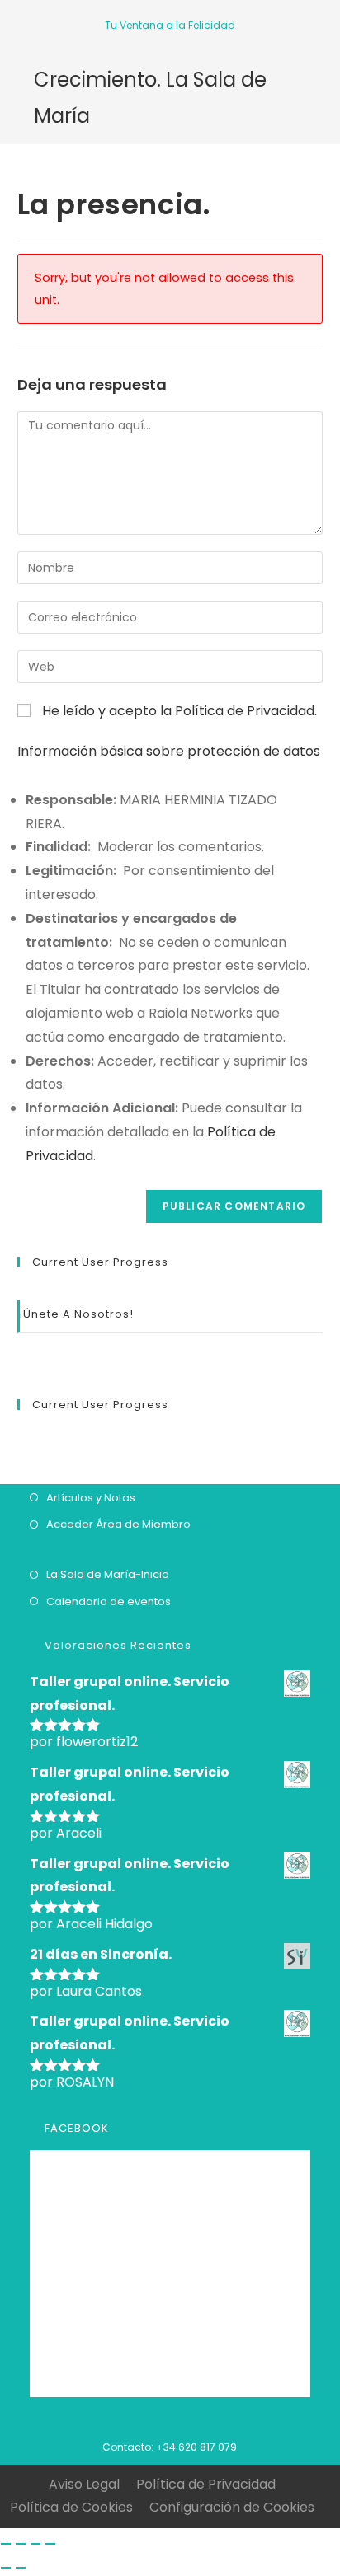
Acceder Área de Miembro (118, 1524)
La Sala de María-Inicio (108, 1574)
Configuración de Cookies (232, 2507)
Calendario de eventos (109, 1602)
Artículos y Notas (91, 1498)
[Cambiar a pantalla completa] (35, 2544)
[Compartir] (21, 2544)
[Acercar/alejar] (50, 2544)
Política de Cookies (71, 2507)
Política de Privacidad (245, 711)
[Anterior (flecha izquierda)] (6, 2568)
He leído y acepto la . (178, 711)
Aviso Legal (84, 2484)
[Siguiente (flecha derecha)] (21, 2568)
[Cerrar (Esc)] (6, 2544)
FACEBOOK (77, 2128)
